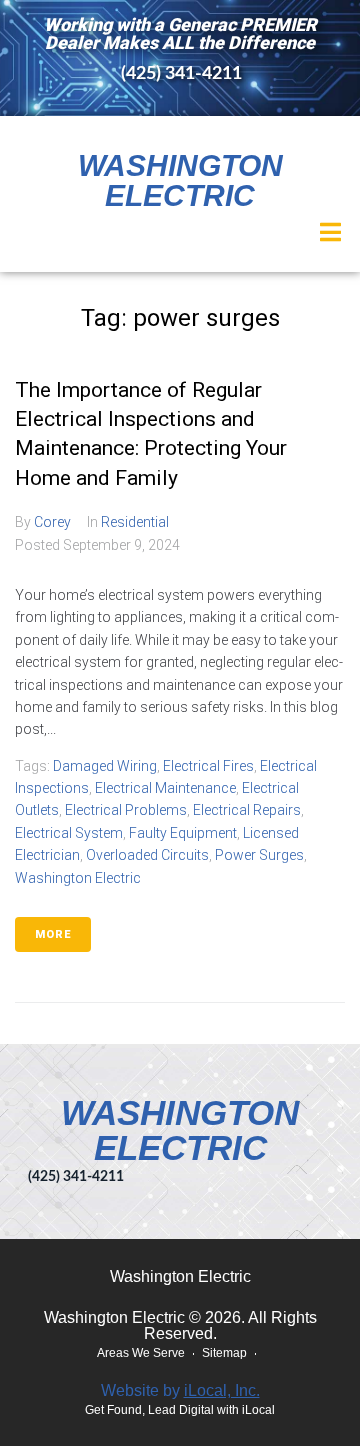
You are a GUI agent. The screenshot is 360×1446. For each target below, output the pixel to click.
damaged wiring (105, 766)
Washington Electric (180, 180)
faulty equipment (183, 833)
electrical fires (208, 766)
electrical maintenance (165, 788)
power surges (259, 855)
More (53, 934)
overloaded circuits (147, 855)
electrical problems (126, 810)
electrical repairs (247, 810)
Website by (180, 1390)
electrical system (69, 833)
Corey (52, 522)
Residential (135, 522)
